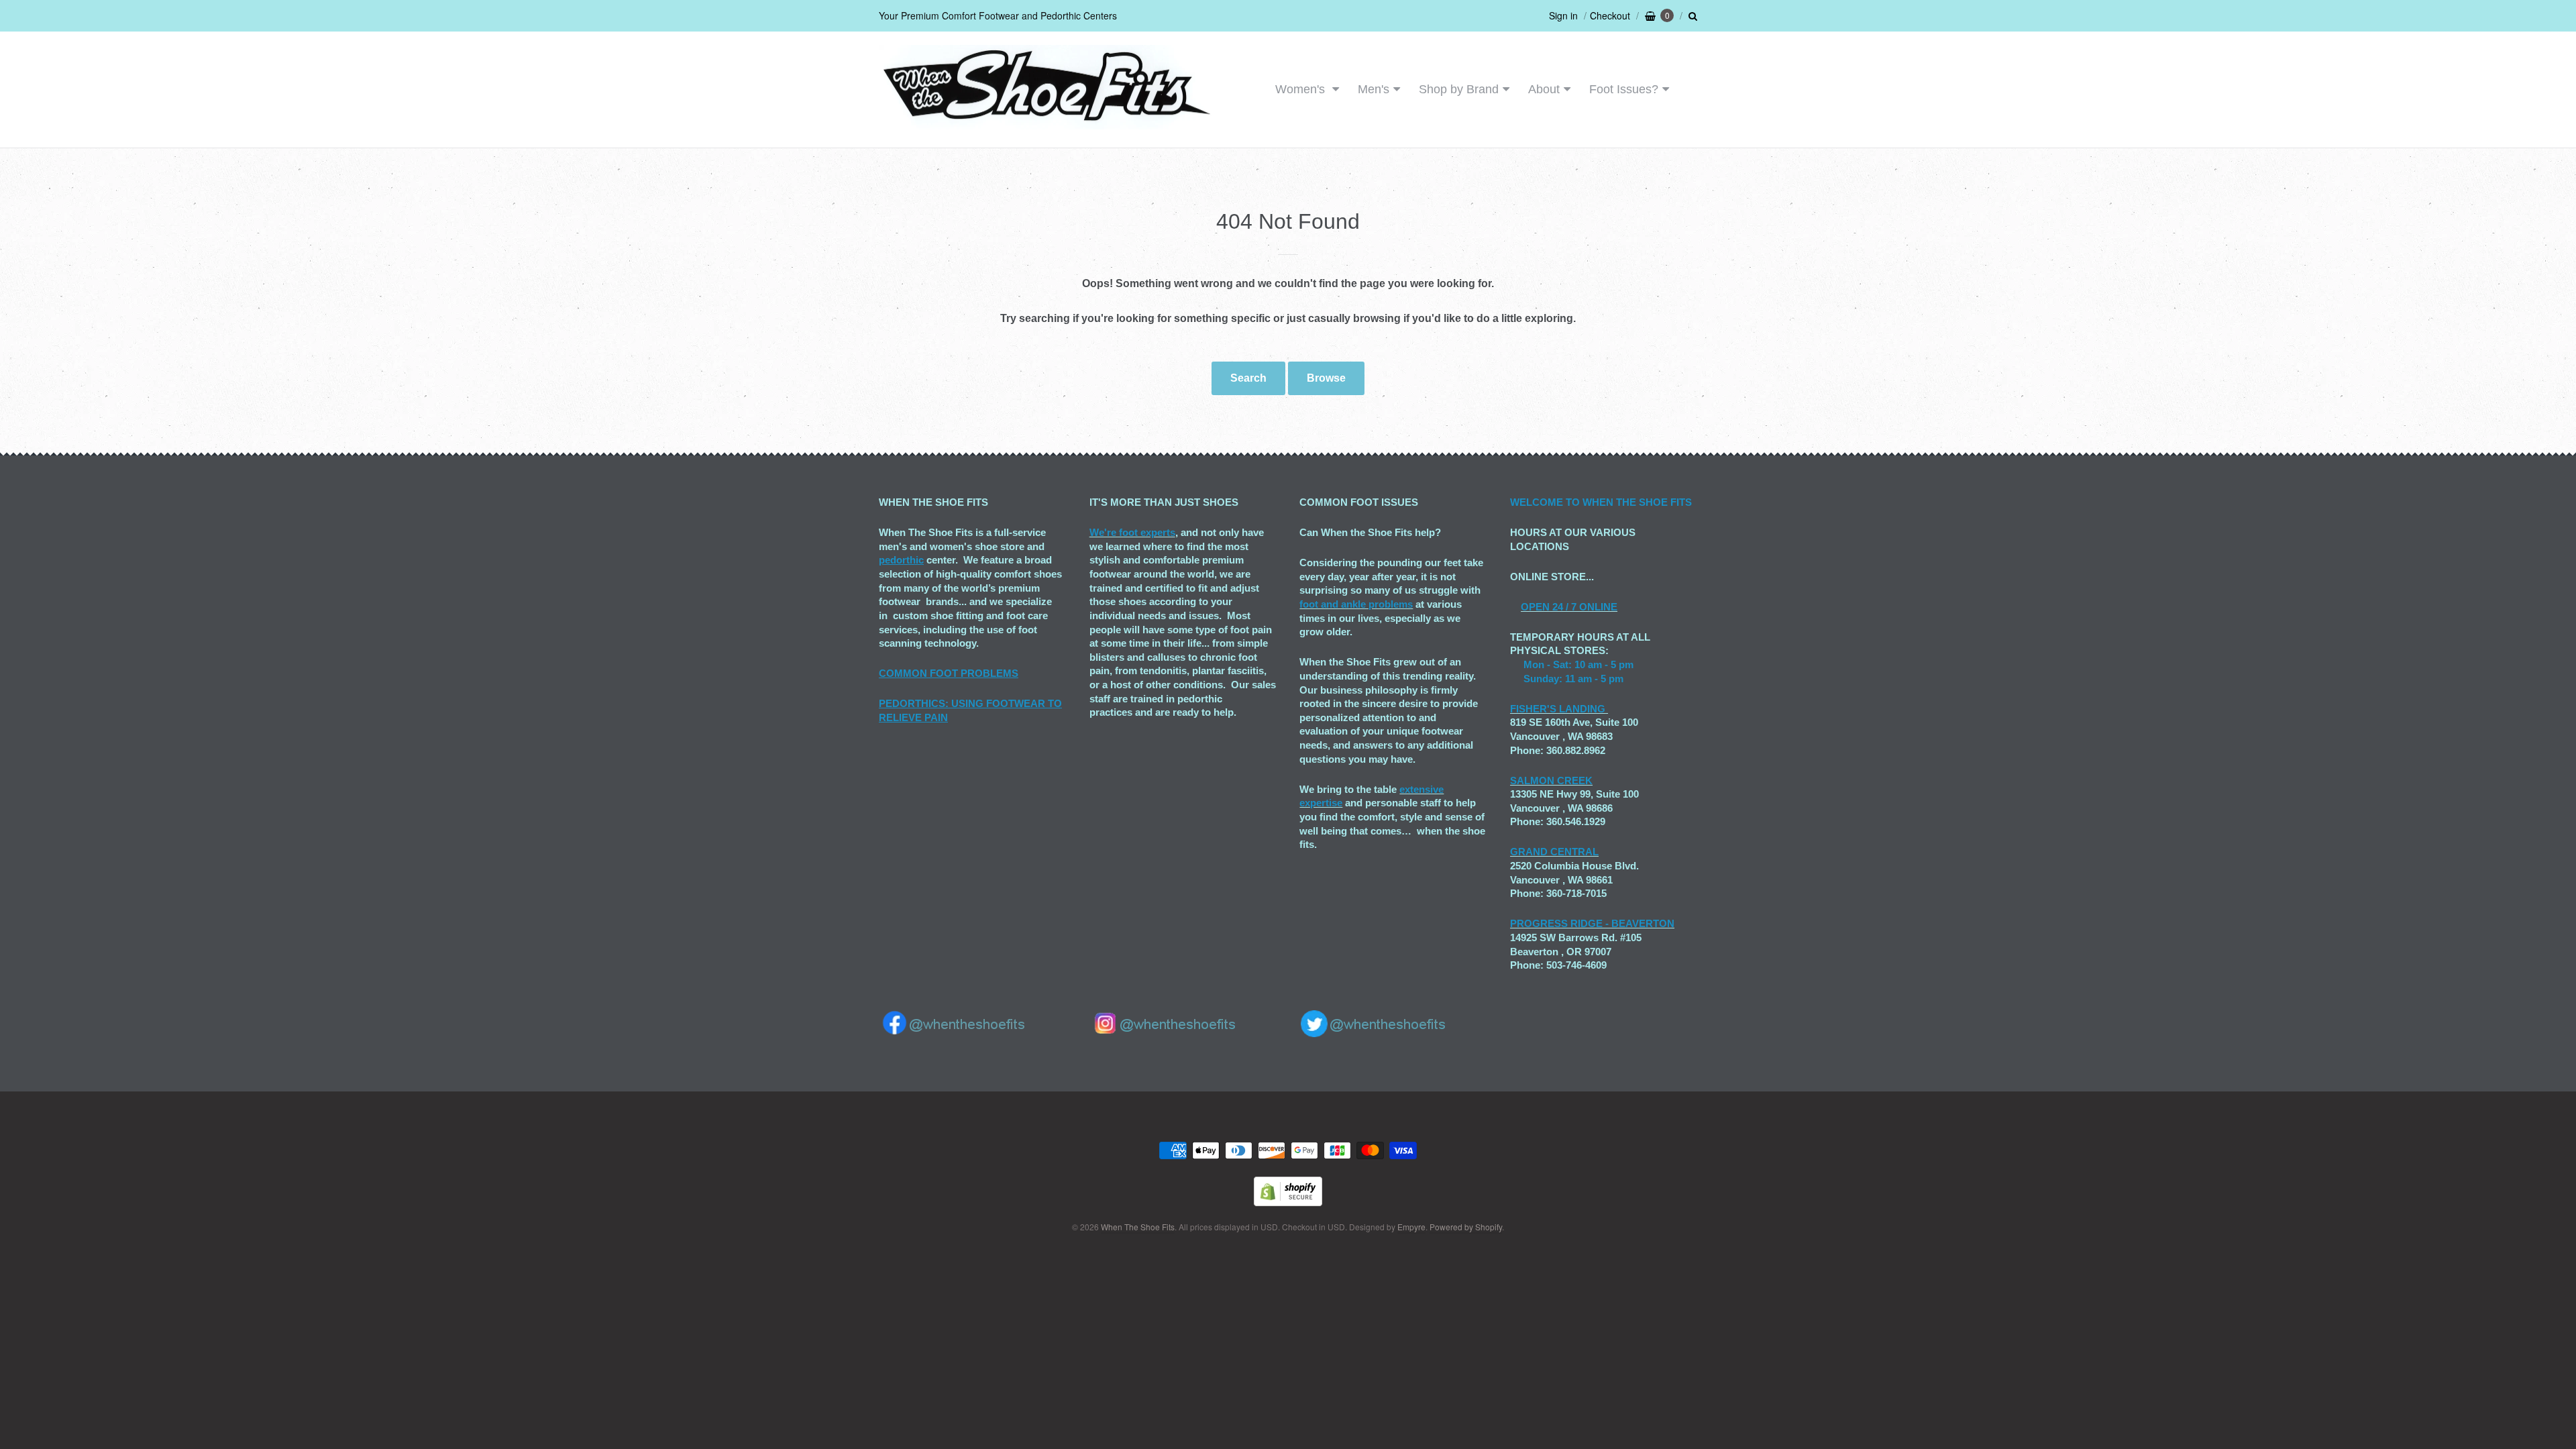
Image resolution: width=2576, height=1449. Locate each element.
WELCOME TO (1546, 502)
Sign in (1563, 15)
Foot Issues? (1624, 89)
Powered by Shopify (1466, 1227)
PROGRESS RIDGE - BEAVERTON (1592, 923)
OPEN (1535, 607)
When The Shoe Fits (1138, 1227)
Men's (1374, 89)
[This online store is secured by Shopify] (1288, 1202)
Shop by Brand (1459, 89)
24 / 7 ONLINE (1584, 607)
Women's (1302, 89)
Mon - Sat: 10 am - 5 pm (1578, 664)
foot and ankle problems (1356, 604)
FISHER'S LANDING (1558, 709)
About (1544, 89)
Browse (1326, 378)
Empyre (1411, 1227)
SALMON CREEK (1551, 781)
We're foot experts (1132, 532)
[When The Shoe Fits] (1046, 122)
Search (1248, 378)
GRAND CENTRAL (1554, 852)
